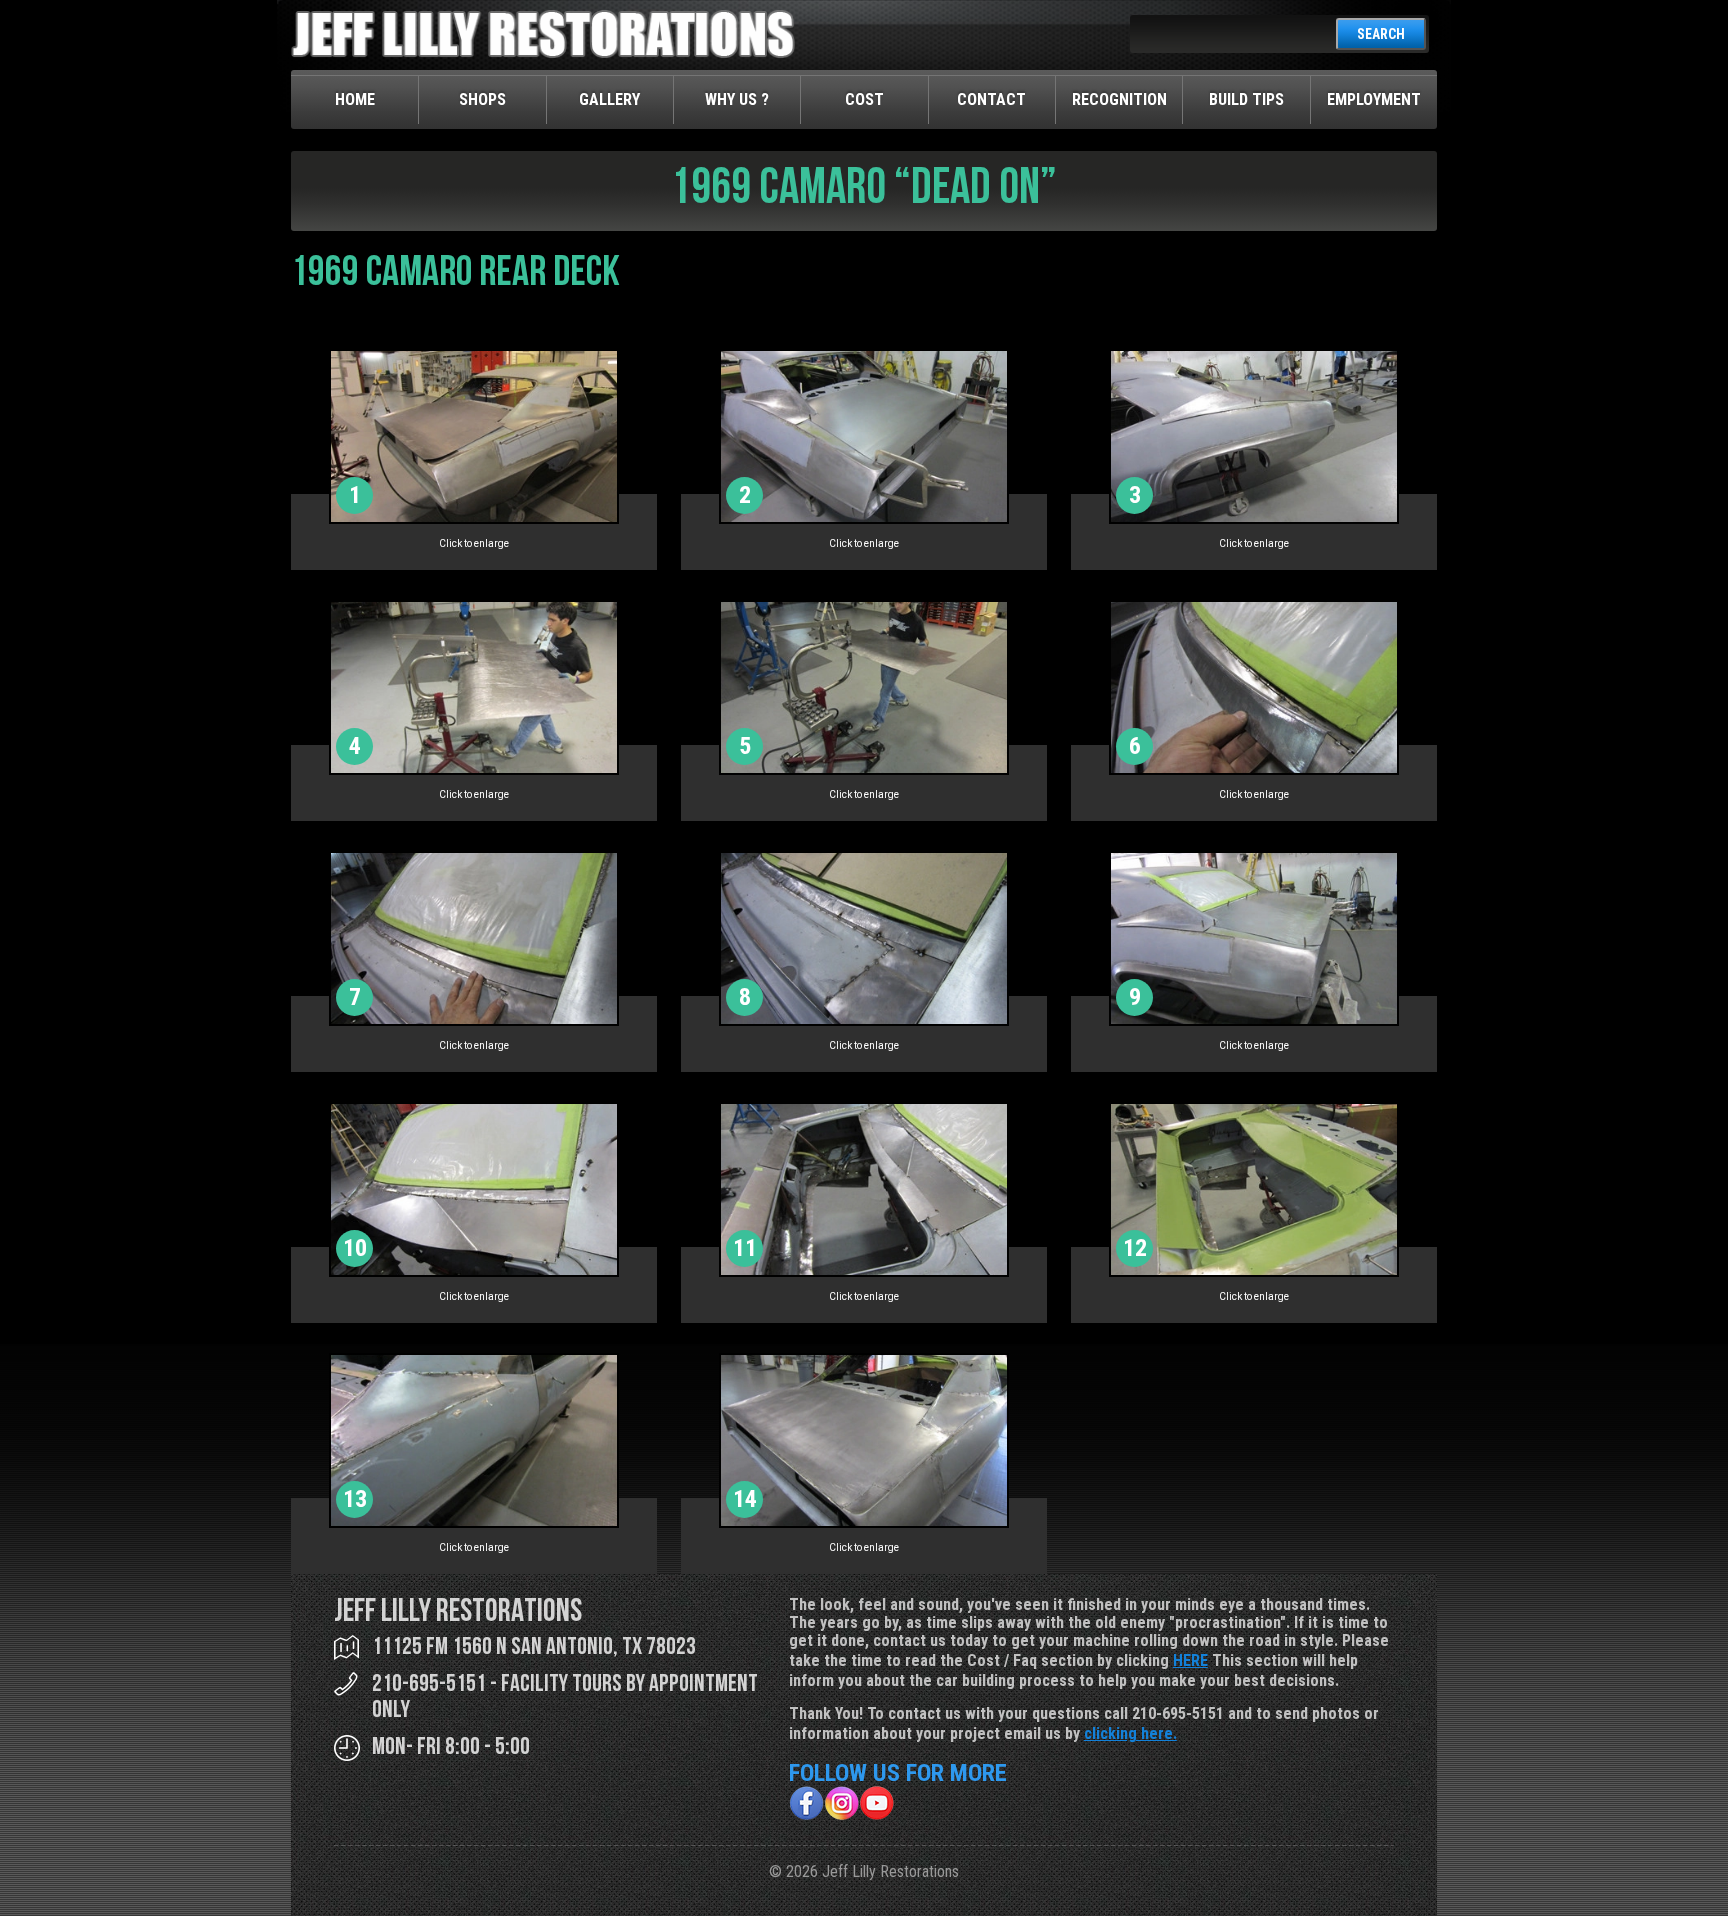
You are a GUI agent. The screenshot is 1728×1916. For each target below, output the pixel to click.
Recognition (1119, 99)
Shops (482, 99)
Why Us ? (737, 99)
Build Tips (1246, 99)
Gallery (609, 99)
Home (355, 99)
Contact (991, 99)
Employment (1374, 99)
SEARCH (1381, 34)
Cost (864, 99)
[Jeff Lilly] (543, 53)
